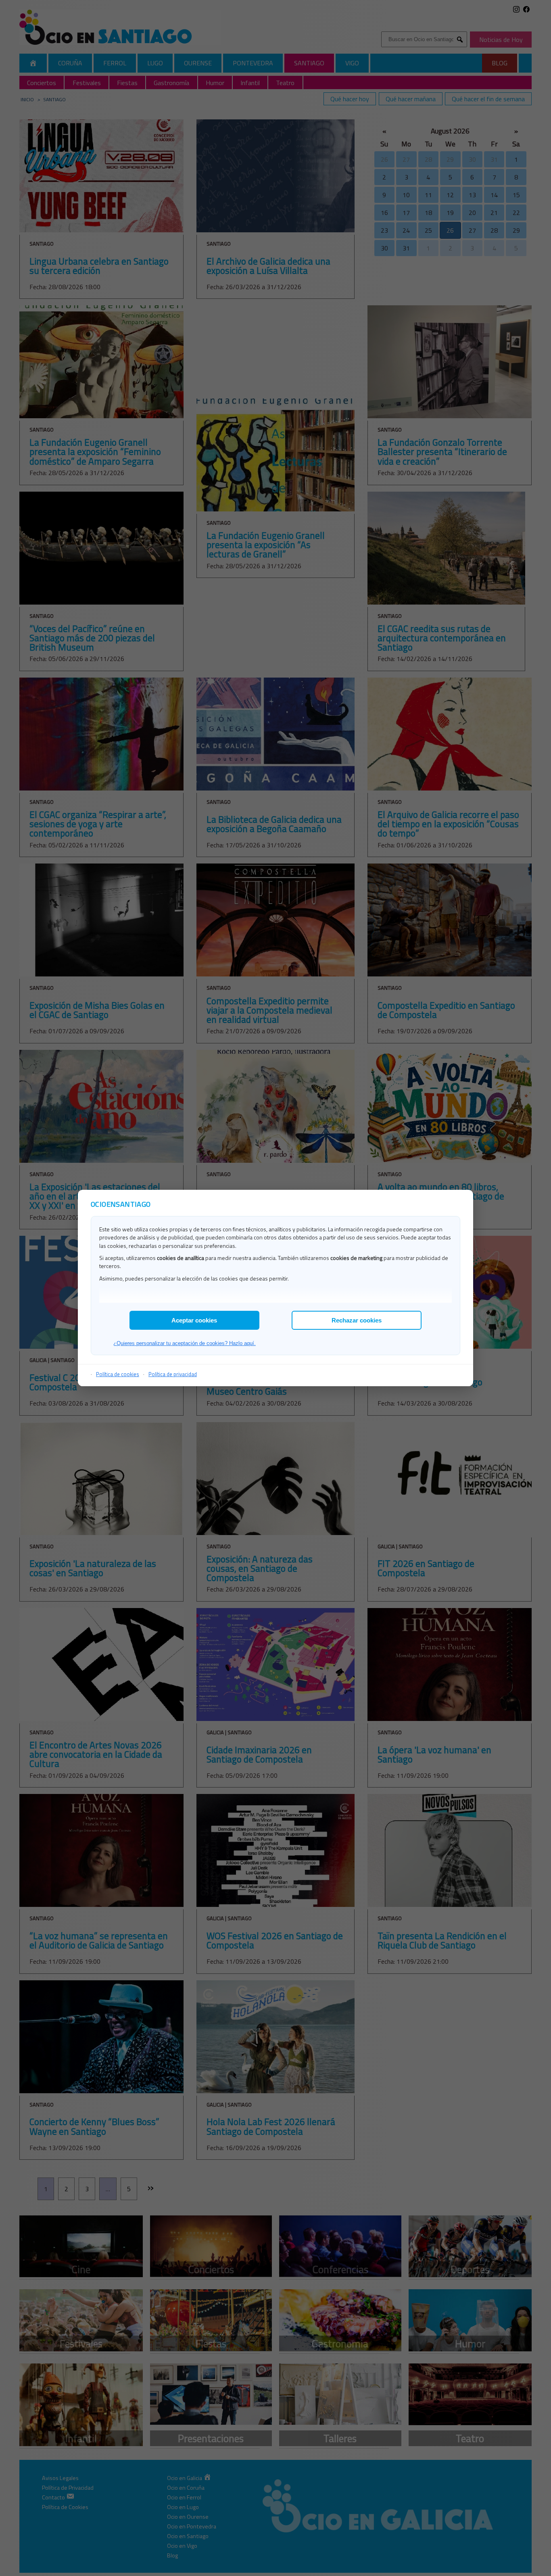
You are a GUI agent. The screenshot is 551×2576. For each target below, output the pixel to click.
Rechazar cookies (357, 1320)
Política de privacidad (173, 1374)
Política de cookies (118, 1374)
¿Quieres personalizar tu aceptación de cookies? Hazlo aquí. (185, 1343)
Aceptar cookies (194, 1320)
